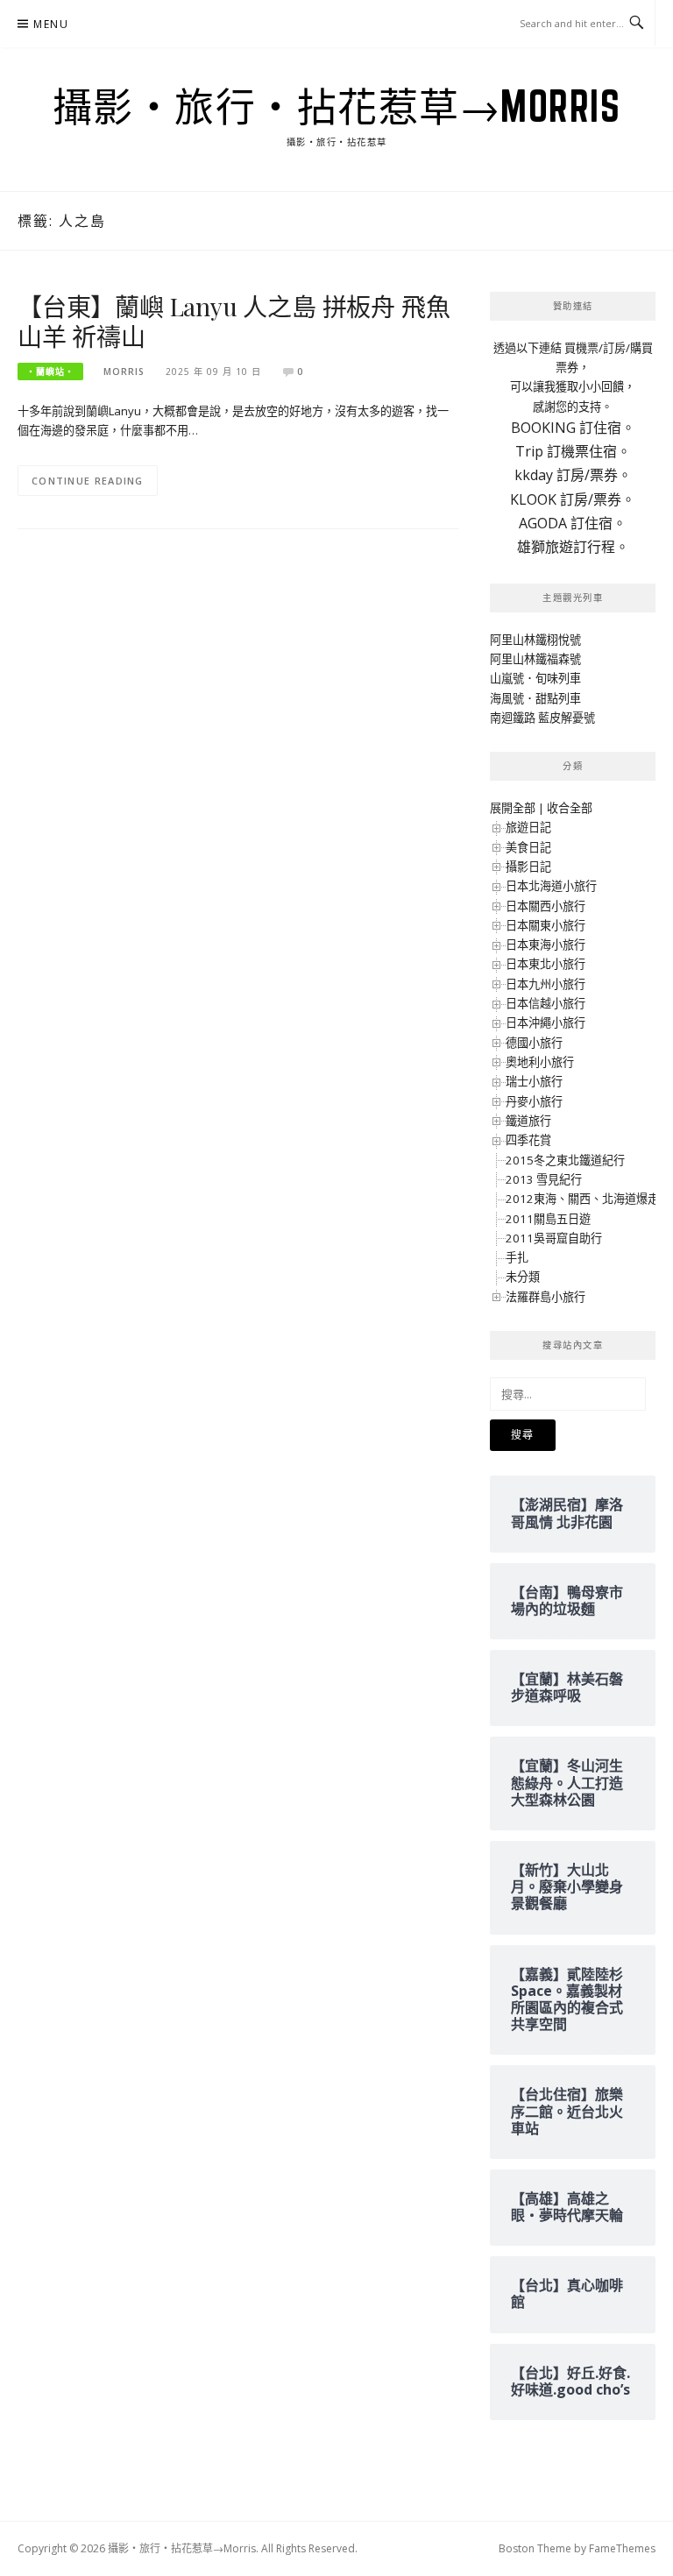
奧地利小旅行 (540, 1062)
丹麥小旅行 (534, 1101)
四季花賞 (528, 1140)
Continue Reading (88, 481)
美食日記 (528, 847)
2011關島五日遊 (548, 1219)
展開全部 (513, 808)
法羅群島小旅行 (545, 1297)
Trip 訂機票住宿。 (573, 451)
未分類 (523, 1277)
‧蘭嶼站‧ (50, 372)
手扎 (517, 1257)
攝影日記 (528, 867)
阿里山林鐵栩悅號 (535, 640)
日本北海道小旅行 (551, 886)
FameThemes (622, 2548)
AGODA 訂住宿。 (573, 523)
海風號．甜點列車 (535, 698)
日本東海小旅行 (545, 945)
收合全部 (570, 808)
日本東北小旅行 (545, 964)
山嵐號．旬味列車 (535, 678)
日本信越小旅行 (545, 1003)
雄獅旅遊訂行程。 (573, 547)
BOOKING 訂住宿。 (573, 428)
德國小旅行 (534, 1043)
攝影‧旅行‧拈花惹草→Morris (337, 106)
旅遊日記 (528, 827)
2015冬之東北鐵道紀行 (565, 1160)
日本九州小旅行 (545, 984)
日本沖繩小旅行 (545, 1023)
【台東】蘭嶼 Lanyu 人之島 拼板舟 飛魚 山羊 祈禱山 (234, 321)
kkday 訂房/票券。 (573, 475)
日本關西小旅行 (545, 906)
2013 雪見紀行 (544, 1179)
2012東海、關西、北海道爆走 (582, 1199)
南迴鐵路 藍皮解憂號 (542, 718)
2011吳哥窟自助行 (554, 1238)
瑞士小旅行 (534, 1081)
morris (124, 372)
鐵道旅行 (528, 1121)
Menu (51, 24)
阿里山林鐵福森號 (535, 659)
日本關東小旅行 (545, 925)
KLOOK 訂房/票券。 (573, 499)
